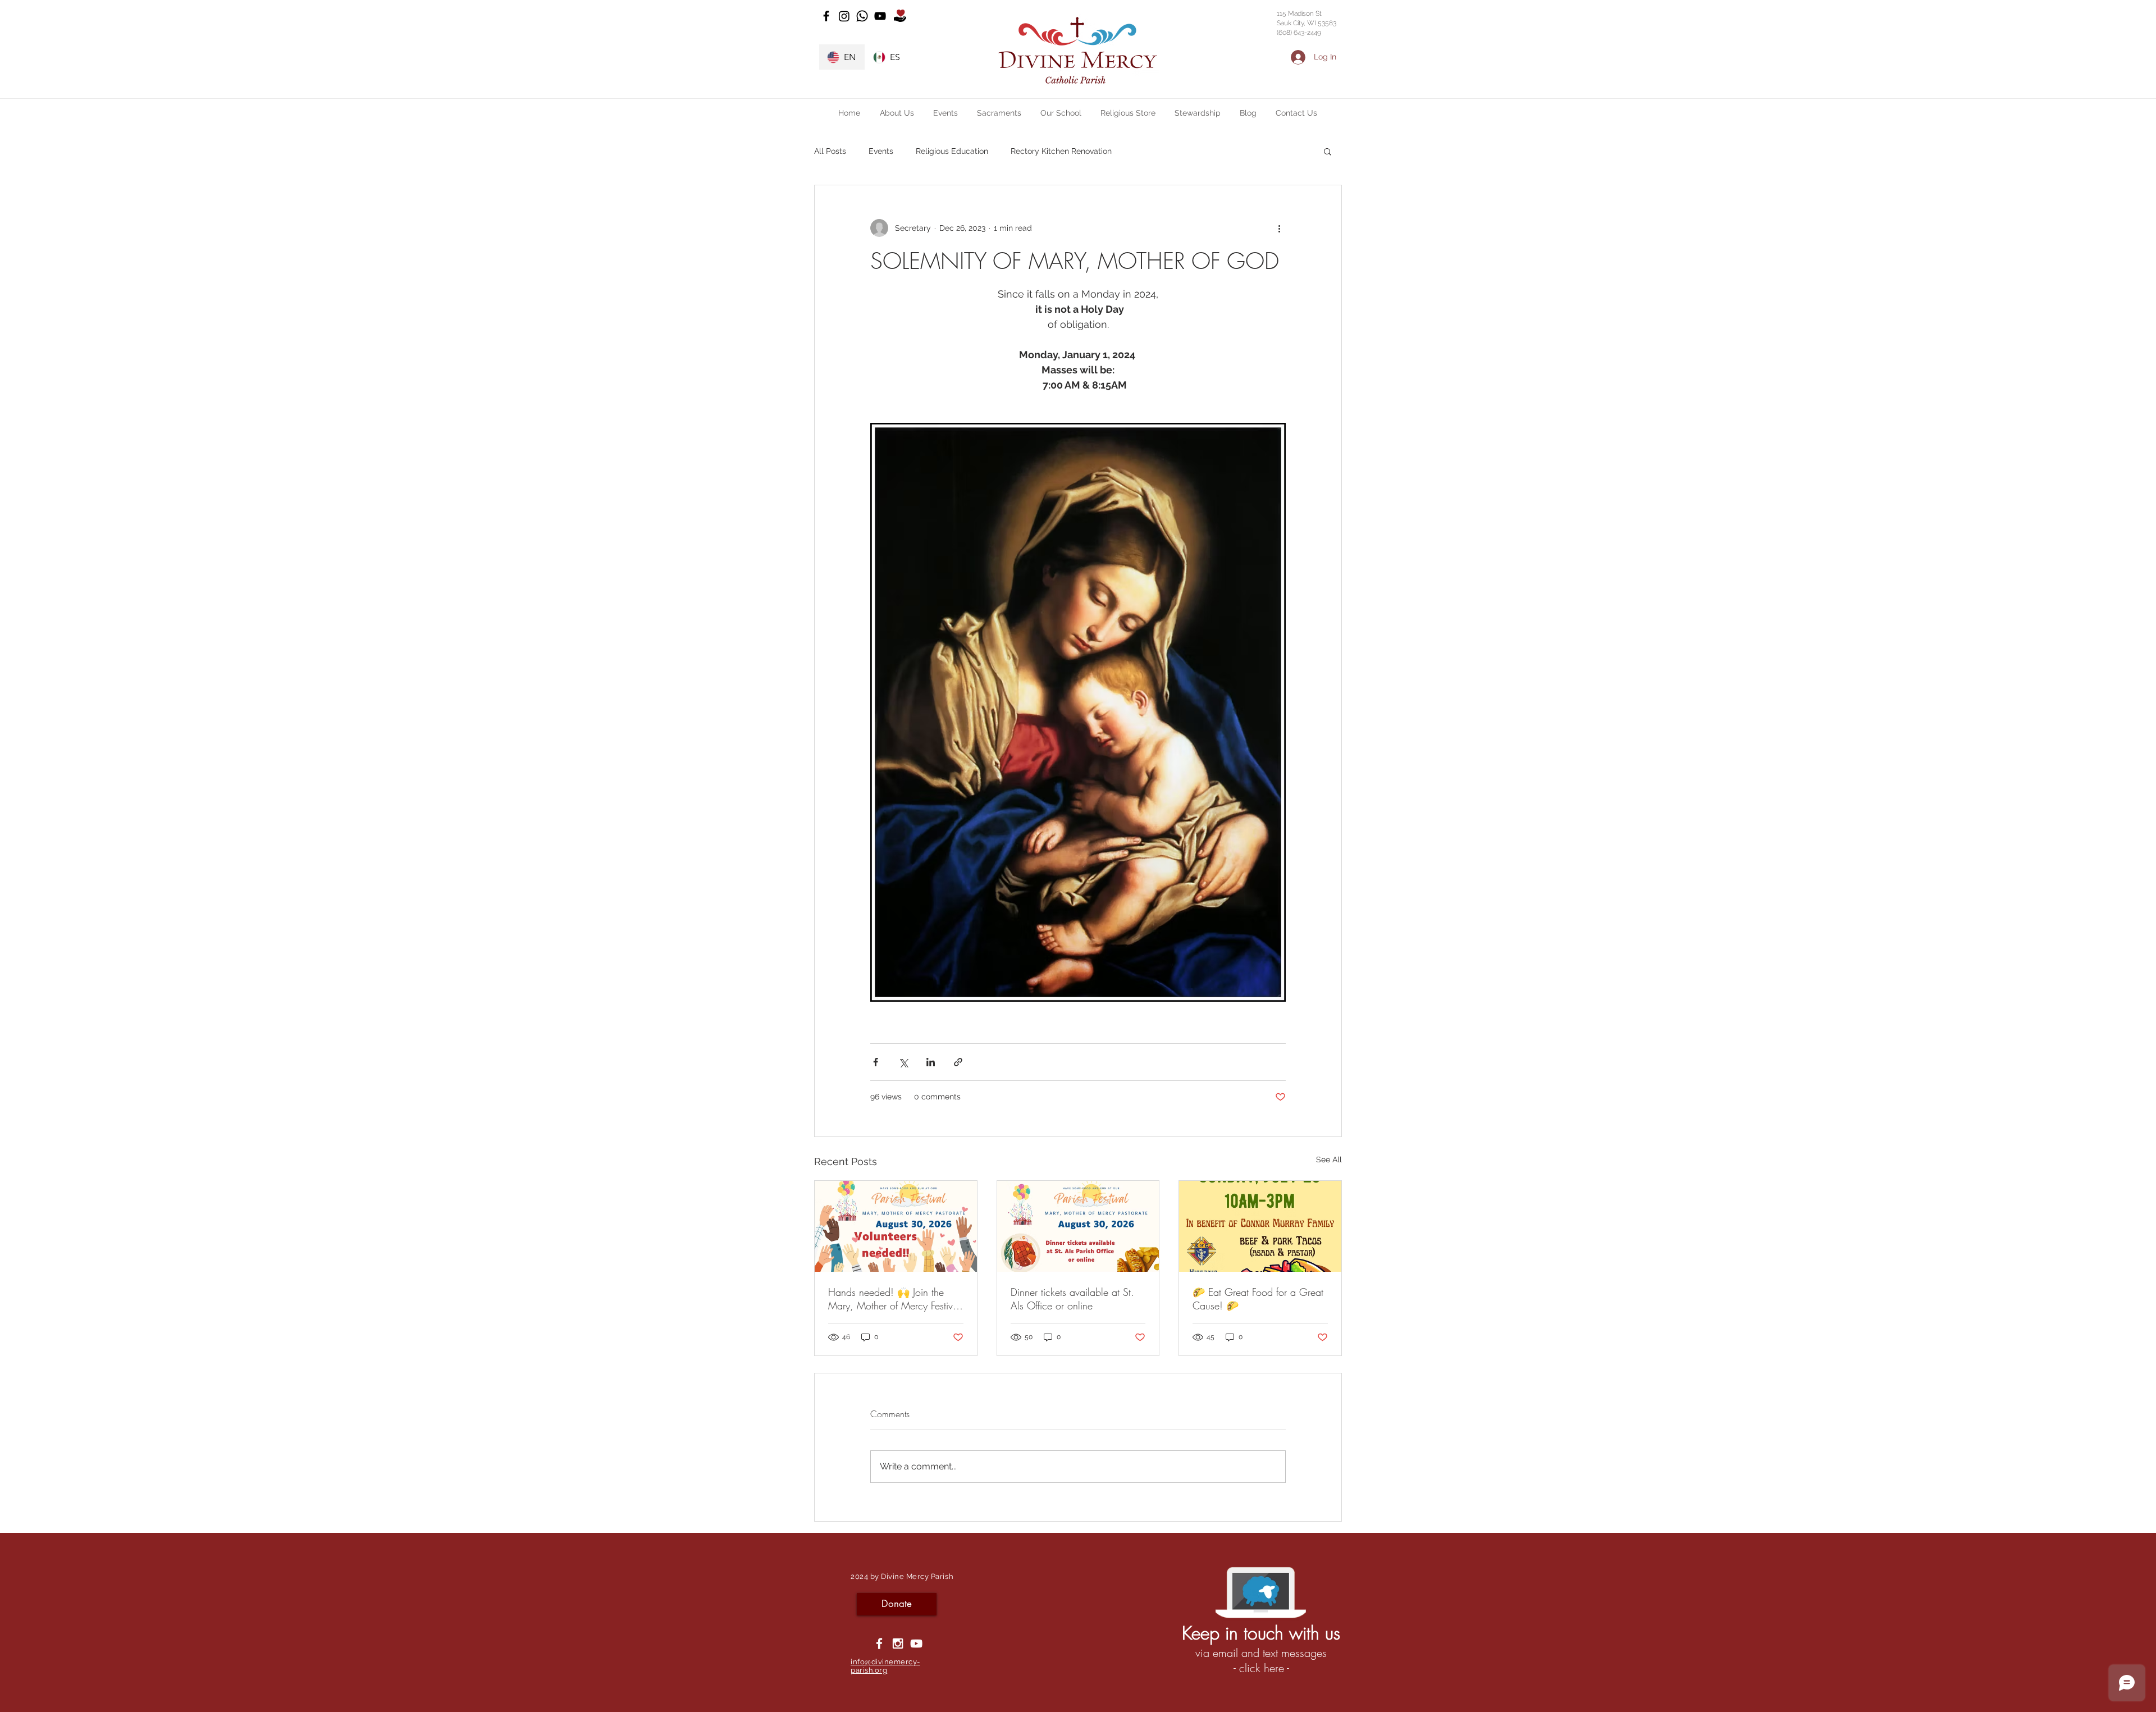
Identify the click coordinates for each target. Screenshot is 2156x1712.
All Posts (830, 151)
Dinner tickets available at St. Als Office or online (1072, 1299)
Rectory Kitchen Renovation (1061, 151)
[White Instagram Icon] (898, 1643)
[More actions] (1279, 228)
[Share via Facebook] (876, 1062)
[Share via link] (958, 1062)
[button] (897, 113)
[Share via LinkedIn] (931, 1062)
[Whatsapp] (862, 16)
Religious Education (952, 151)
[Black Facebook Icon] (826, 16)
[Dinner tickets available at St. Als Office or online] (1078, 1226)
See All (1329, 1159)
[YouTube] (880, 16)
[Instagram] (844, 16)
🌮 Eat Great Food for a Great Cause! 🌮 (1258, 1299)
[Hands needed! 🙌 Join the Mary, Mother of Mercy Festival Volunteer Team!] (896, 1226)
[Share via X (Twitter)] (903, 1062)
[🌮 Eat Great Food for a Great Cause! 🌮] (1260, 1226)
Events (881, 151)
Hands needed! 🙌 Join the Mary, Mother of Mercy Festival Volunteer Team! (894, 1299)
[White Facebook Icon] (879, 1643)
